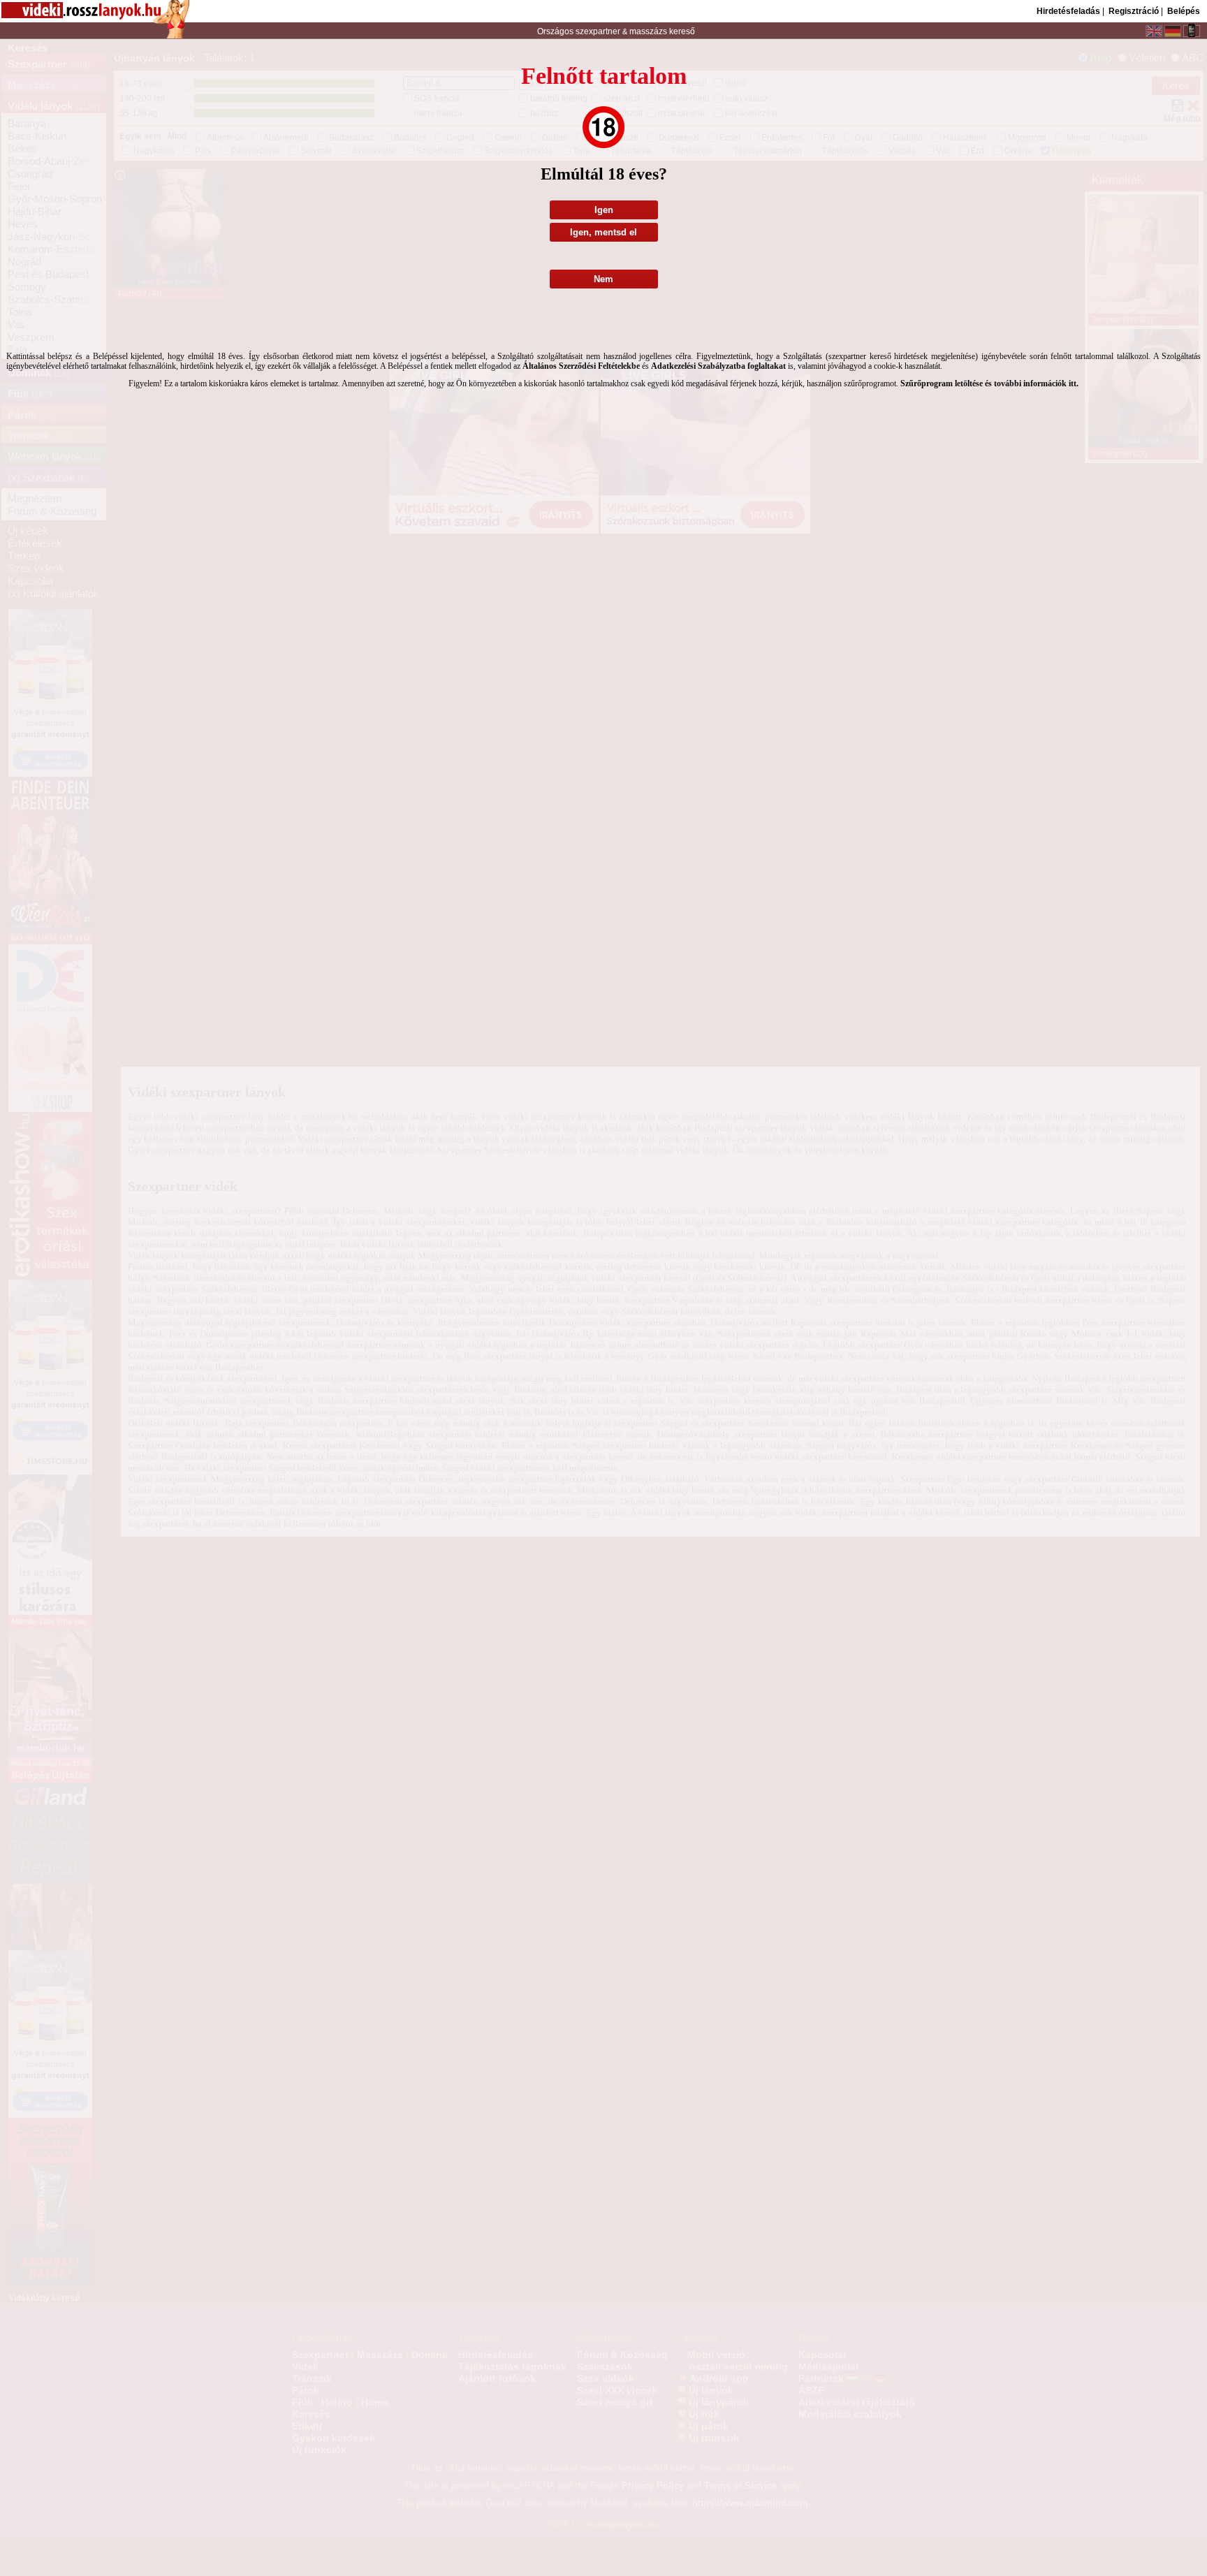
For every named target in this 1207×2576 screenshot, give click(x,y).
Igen (604, 210)
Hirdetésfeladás (1068, 11)
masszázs (649, 31)
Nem (603, 279)
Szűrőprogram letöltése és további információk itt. (989, 383)
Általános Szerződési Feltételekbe (581, 366)
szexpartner (598, 31)
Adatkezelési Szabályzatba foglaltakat (718, 366)
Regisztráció (1134, 11)
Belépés (1184, 11)
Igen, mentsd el (603, 232)
